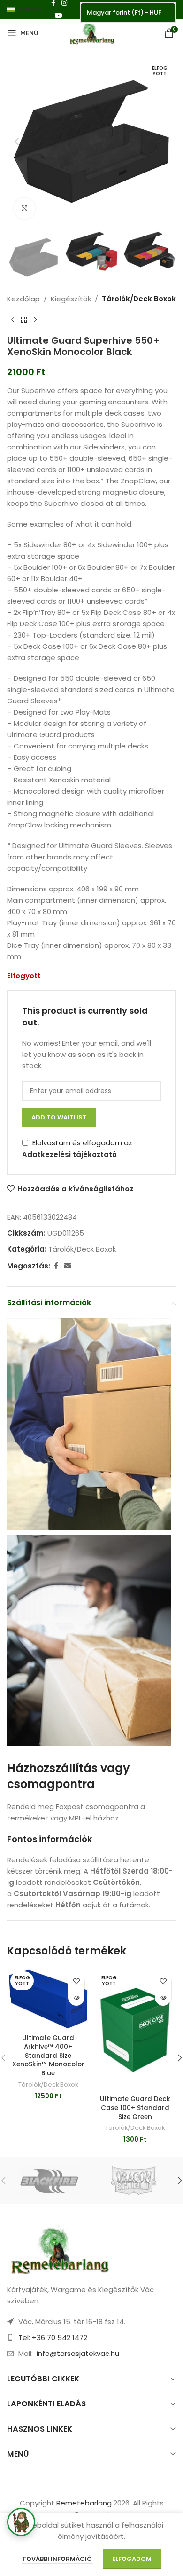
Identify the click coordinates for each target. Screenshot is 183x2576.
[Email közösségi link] (68, 1266)
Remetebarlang (84, 2503)
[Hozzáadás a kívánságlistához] (76, 1981)
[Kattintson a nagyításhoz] (25, 209)
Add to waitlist (59, 1117)
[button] (16, 142)
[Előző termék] (13, 320)
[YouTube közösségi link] (59, 16)
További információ (58, 2559)
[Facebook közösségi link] (56, 1266)
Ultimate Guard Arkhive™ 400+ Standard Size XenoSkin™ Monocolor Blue (48, 2056)
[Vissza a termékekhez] (24, 320)
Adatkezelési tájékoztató (69, 1154)
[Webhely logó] (91, 32)
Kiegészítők (71, 299)
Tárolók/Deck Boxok (139, 299)
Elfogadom (132, 2559)
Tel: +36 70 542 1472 (53, 2337)
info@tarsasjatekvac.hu (78, 2353)
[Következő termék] (35, 320)
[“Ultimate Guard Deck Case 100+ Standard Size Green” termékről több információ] (163, 1997)
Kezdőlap (23, 299)
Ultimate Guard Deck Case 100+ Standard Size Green (135, 2108)
